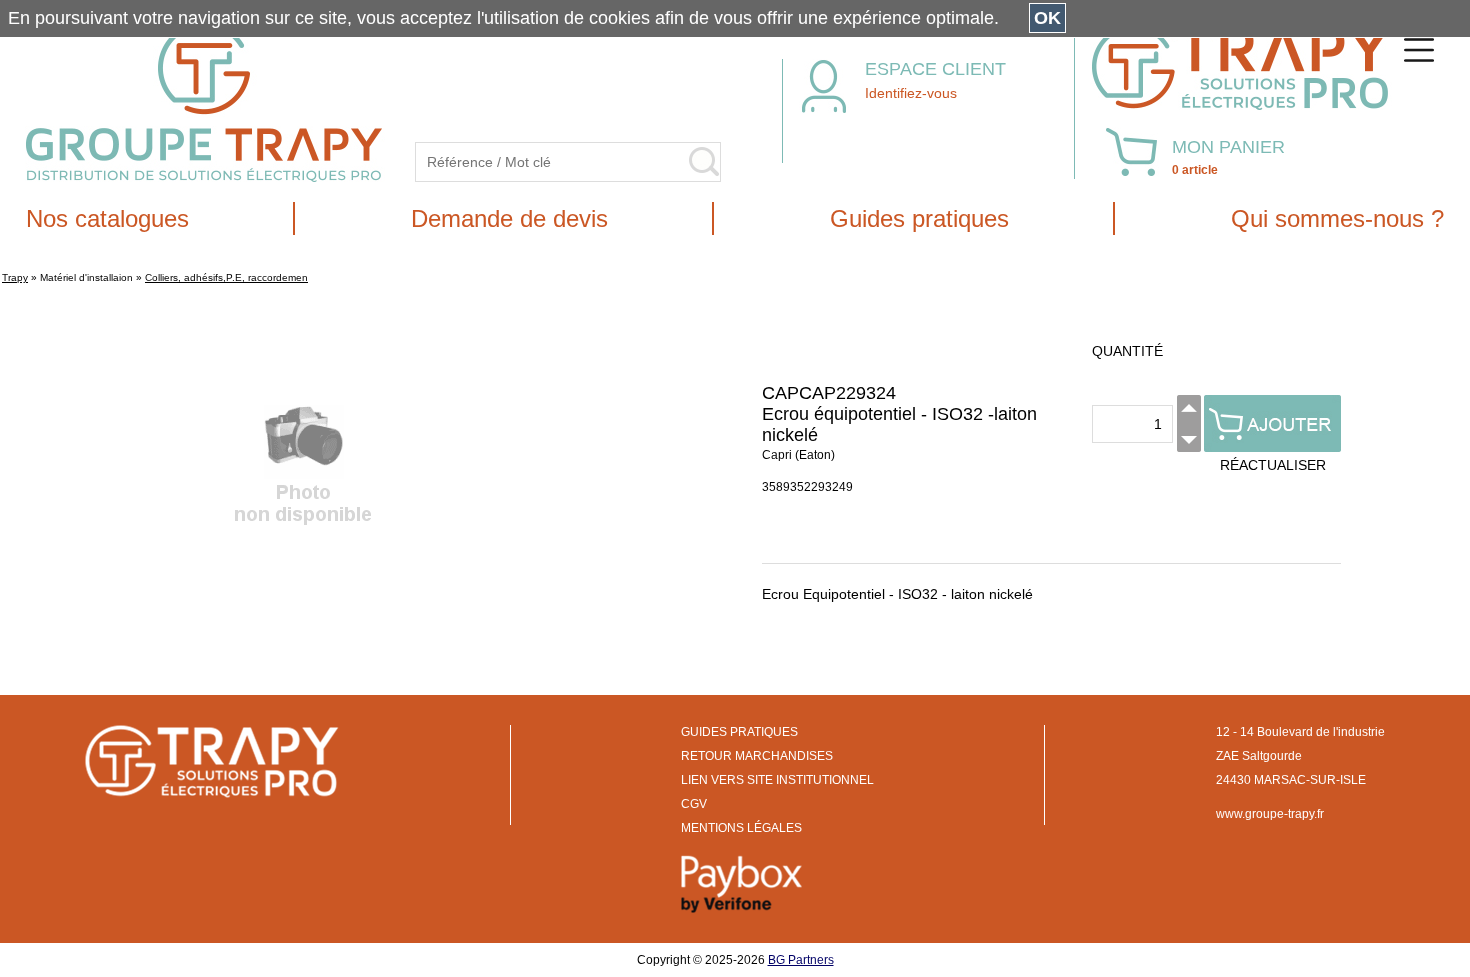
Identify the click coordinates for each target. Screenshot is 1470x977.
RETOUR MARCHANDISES (757, 756)
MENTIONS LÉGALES (741, 828)
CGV (694, 804)
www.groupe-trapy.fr (1270, 814)
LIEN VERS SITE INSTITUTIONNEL (777, 780)
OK (1047, 18)
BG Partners (801, 960)
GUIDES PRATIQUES (739, 732)
